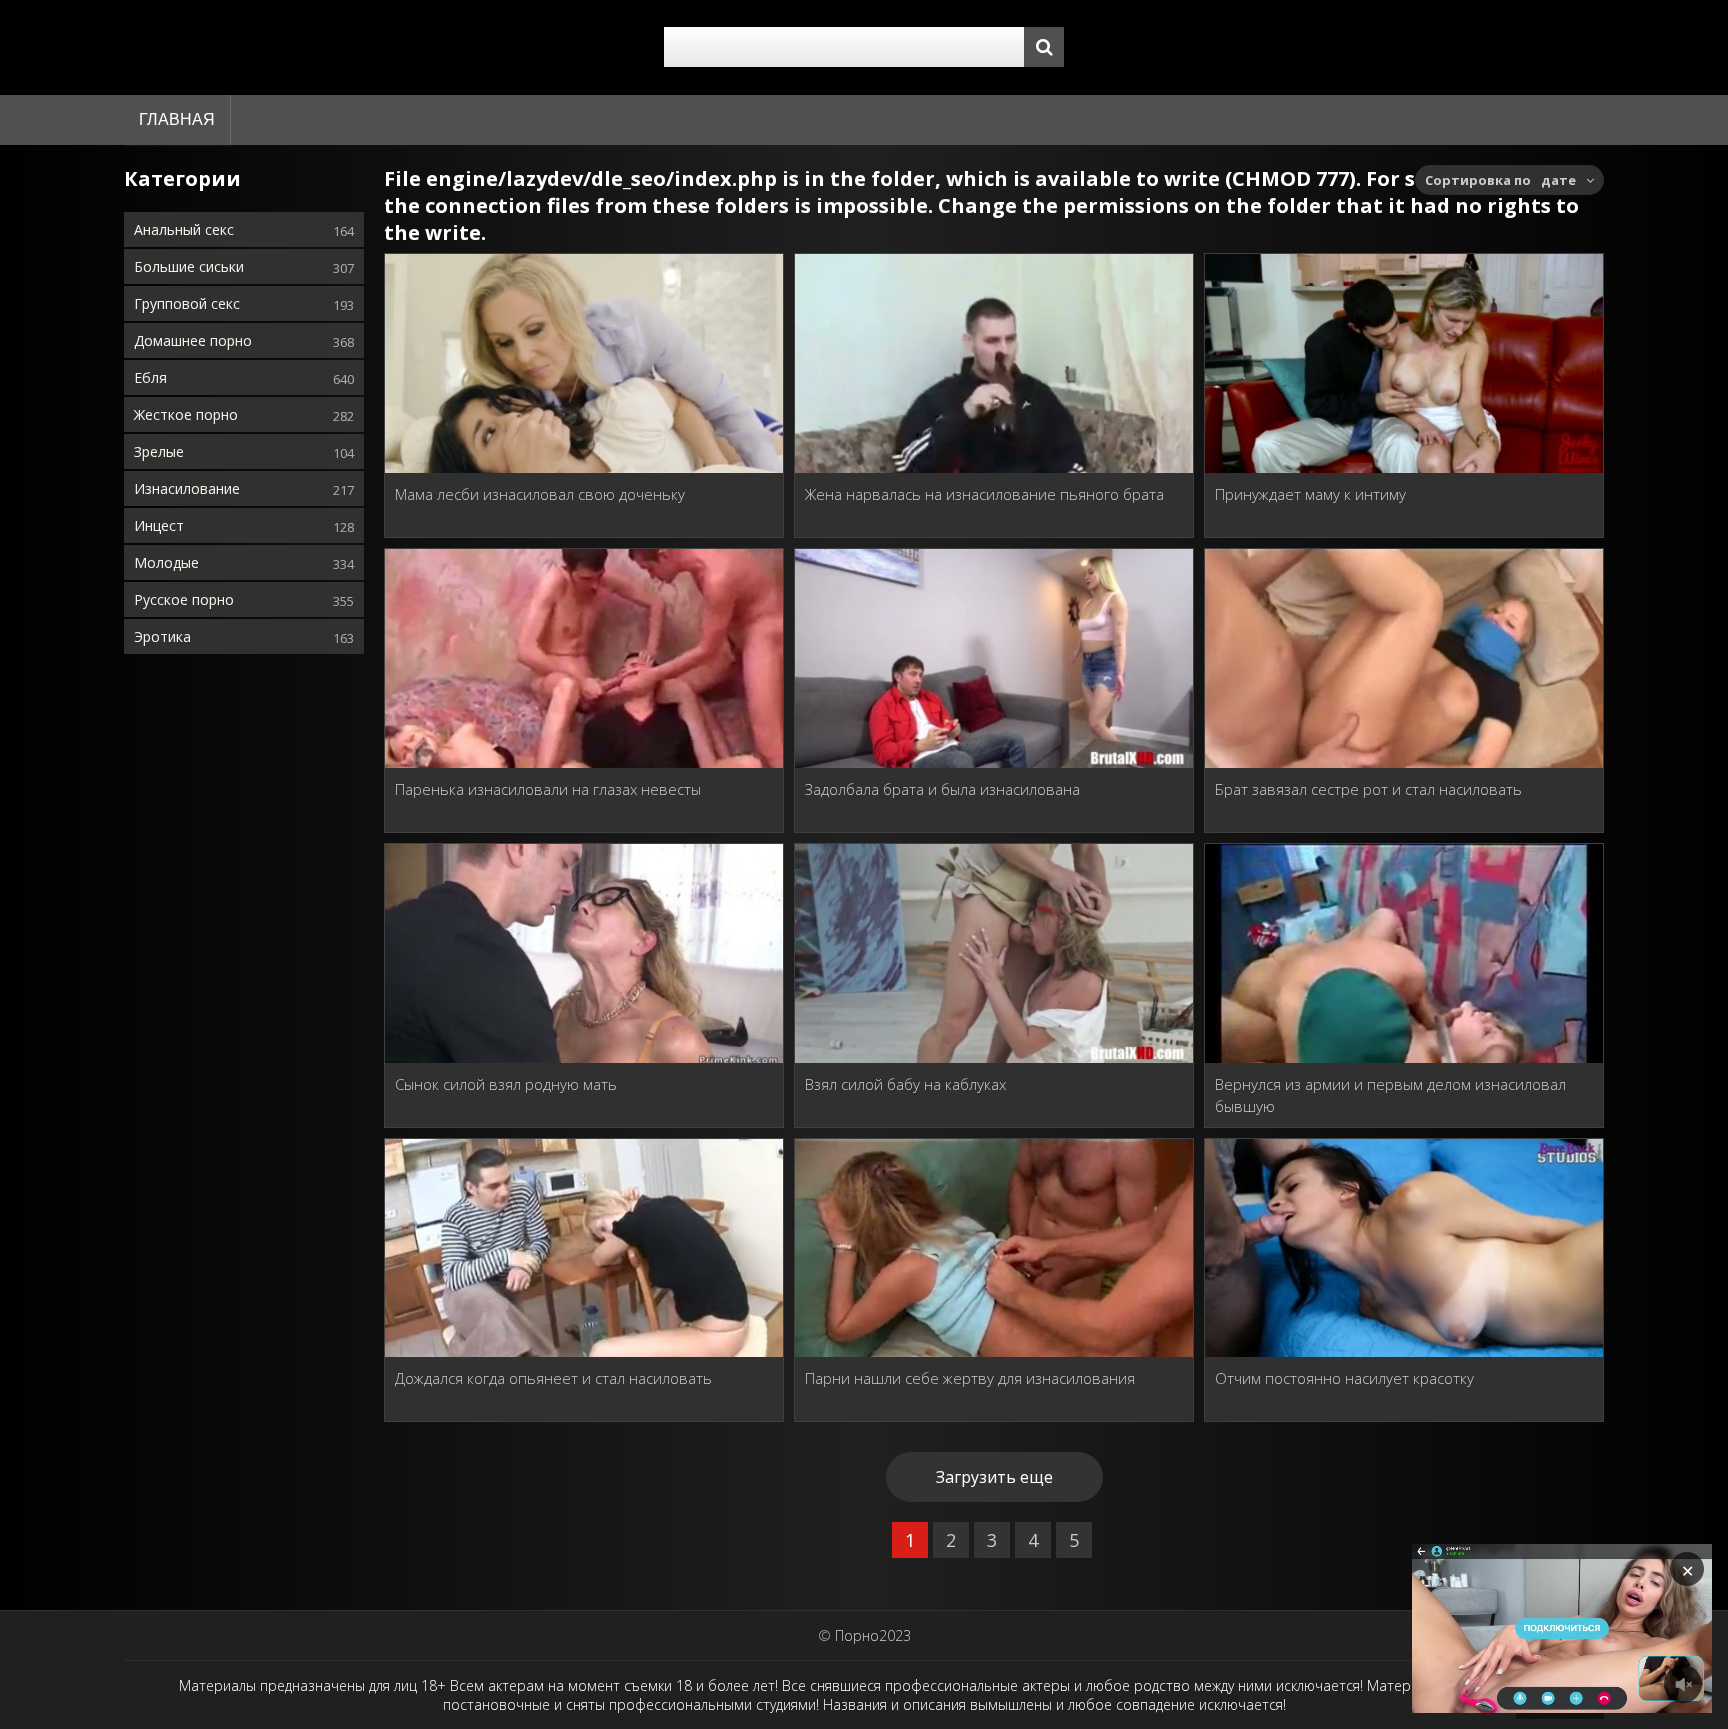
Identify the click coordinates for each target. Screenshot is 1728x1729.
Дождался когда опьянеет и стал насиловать (553, 1378)
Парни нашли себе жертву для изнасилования (970, 1378)
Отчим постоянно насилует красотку (1344, 1378)
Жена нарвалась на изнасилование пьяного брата (984, 494)
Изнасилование (187, 488)
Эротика (162, 636)
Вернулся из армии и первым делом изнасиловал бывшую (1390, 1095)
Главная (177, 119)
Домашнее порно (193, 340)
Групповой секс (187, 303)
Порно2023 (873, 1635)
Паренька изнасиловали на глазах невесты (548, 789)
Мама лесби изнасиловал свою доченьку (540, 494)
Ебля (150, 377)
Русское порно (184, 599)
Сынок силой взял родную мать (506, 1084)
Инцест (159, 525)
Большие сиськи (189, 266)
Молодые (166, 562)
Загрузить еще (994, 1477)
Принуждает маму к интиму (1310, 494)
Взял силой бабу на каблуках (905, 1084)
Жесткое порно (186, 414)
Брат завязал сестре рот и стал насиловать (1368, 789)
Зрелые (159, 451)
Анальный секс (184, 229)
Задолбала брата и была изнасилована (942, 789)
